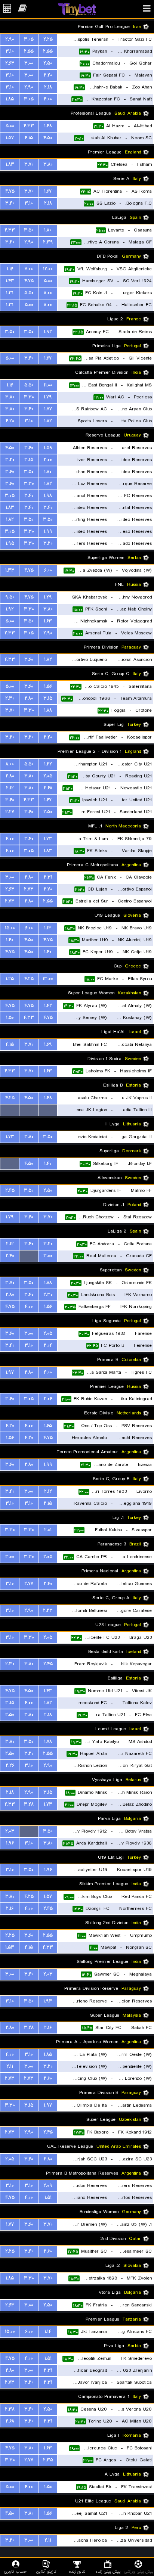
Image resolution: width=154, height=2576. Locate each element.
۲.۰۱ (48, 1530)
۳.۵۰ (29, 230)
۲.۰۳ (10, 1831)
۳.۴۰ (10, 203)
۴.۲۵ (29, 979)
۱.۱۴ (48, 2332)
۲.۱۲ (10, 788)
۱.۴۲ (48, 1006)
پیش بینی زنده (108, 2571)
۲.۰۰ (48, 460)
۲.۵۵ (48, 51)
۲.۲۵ (48, 39)
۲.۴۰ (10, 1256)
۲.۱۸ (48, 87)
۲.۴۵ (10, 1191)
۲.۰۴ (48, 1346)
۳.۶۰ (29, 448)
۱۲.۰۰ (48, 269)
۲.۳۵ (48, 2460)
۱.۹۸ (48, 496)
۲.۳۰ (10, 698)
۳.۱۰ (10, 51)
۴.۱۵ (29, 138)
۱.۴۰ (10, 940)
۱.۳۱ (10, 293)
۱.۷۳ (48, 839)
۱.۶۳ (48, 621)
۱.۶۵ (48, 1426)
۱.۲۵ (10, 979)
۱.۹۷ (10, 1372)
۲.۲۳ (48, 1611)
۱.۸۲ (48, 421)
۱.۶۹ (48, 1045)
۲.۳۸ (10, 2409)
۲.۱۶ (10, 1909)
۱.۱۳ (48, 928)
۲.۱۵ (48, 1503)
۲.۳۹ (48, 242)
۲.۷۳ (29, 889)
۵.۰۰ (10, 126)
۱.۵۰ (10, 1018)
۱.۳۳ (10, 570)
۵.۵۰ (29, 293)
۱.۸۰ (48, 230)
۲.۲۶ (10, 1766)
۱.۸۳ (10, 164)
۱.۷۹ (48, 397)
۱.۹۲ (48, 332)
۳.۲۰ (10, 242)
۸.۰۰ (48, 293)
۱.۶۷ (48, 191)
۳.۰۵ (29, 39)
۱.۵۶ (48, 686)
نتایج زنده (77, 2571)
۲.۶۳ (10, 63)
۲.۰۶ (48, 1399)
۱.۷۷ (48, 409)
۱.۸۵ (10, 99)
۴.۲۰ (10, 421)
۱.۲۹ (48, 597)
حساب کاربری (16, 2571)
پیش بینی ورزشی (139, 2571)
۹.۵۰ (10, 597)
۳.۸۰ (48, 164)
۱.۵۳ (10, 1947)
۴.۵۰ (48, 138)
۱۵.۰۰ (10, 928)
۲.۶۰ (48, 2078)
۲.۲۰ (48, 75)
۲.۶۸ (48, 788)
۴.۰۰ (48, 99)
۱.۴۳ (10, 281)
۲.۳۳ (10, 633)
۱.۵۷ (10, 138)
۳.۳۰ (29, 397)
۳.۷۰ (29, 164)
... (48, 1110)
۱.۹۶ (10, 1843)
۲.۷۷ (29, 1584)
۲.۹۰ (10, 39)
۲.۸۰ (29, 698)
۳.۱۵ (29, 460)
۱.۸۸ (48, 710)
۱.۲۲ (48, 764)
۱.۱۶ (10, 269)
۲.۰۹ (48, 2186)
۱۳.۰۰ (48, 979)
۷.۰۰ (29, 269)
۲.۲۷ (10, 812)
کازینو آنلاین (46, 2571)
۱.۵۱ (48, 2198)
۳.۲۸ (29, 1804)
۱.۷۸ (48, 1742)
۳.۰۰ (29, 63)
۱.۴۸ (48, 126)
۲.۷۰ (48, 889)
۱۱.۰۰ (48, 385)
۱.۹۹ (48, 532)
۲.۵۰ (48, 63)
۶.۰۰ (48, 570)
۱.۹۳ (48, 2001)
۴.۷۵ (10, 191)
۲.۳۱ (48, 877)
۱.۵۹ (48, 448)
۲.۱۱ (10, 2067)
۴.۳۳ (29, 126)
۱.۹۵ (10, 543)
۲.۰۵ (48, 776)
